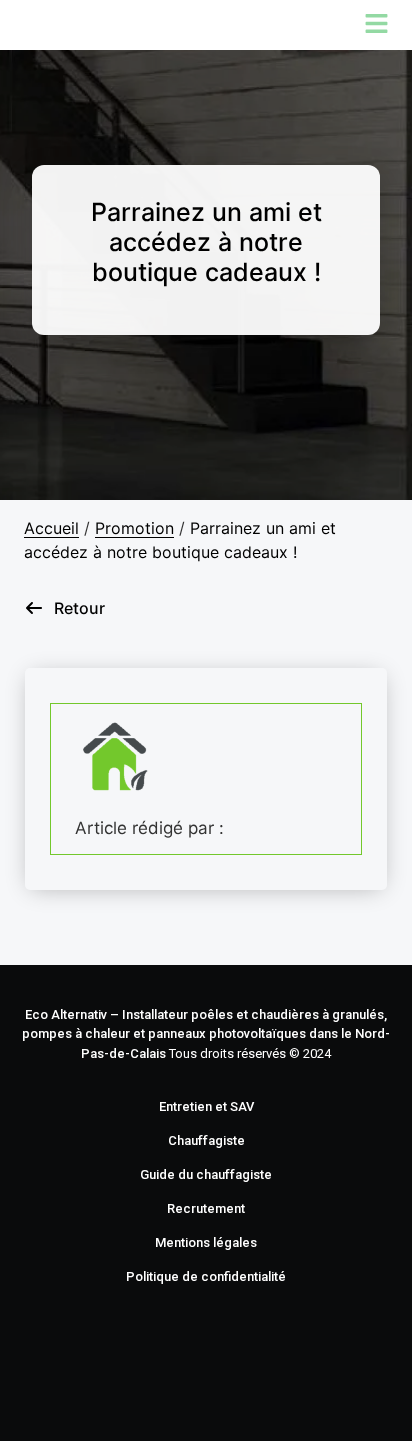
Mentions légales (206, 1242)
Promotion (134, 528)
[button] (206, 25)
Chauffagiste (206, 1140)
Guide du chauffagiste (206, 1174)
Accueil (51, 528)
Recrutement (206, 1208)
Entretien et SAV (206, 1106)
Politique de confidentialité (206, 1276)
